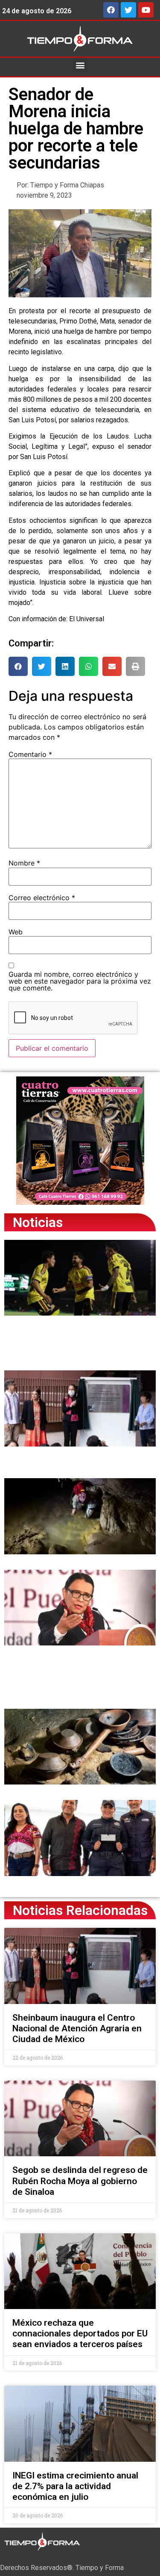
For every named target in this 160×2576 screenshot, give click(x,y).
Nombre (24, 863)
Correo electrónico (42, 898)
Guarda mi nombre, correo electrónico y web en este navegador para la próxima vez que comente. (80, 981)
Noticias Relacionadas (80, 1910)
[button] (80, 65)
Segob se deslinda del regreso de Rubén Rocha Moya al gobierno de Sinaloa (80, 2181)
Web (16, 932)
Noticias (38, 1222)
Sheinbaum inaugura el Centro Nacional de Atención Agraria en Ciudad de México (77, 2028)
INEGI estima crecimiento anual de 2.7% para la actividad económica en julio (75, 2486)
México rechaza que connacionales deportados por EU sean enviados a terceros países (80, 2333)
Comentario (30, 754)
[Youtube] (146, 10)
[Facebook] (111, 10)
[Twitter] (128, 10)
